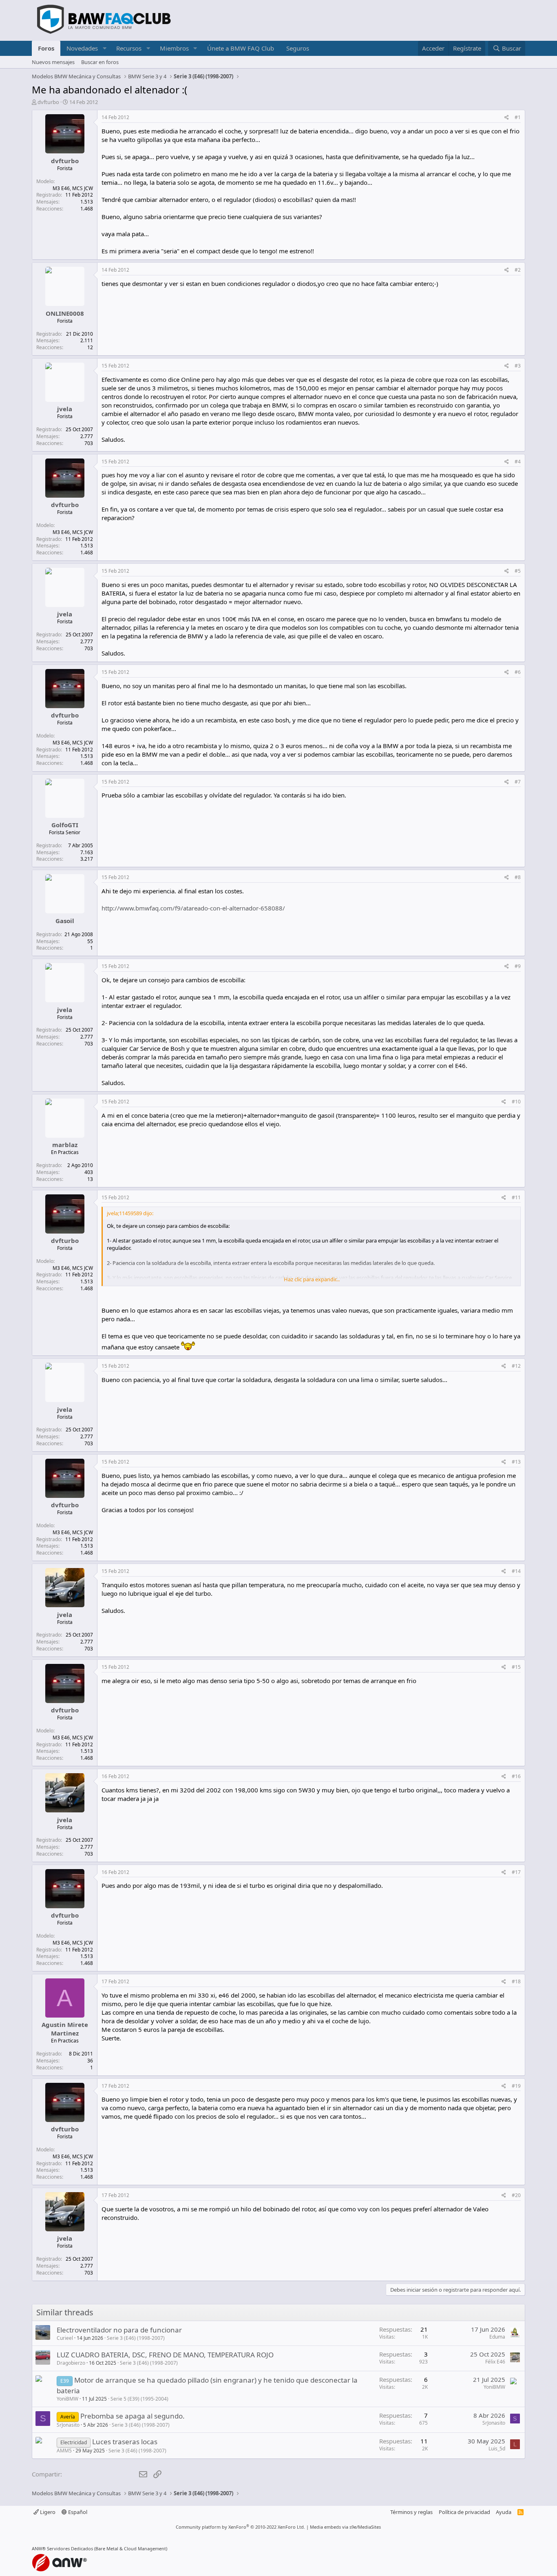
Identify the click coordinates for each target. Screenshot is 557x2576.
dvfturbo (48, 102)
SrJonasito (68, 2425)
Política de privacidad (464, 2512)
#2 (518, 270)
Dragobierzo (71, 2363)
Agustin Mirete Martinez (65, 2029)
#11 (516, 1197)
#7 (518, 782)
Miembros (174, 48)
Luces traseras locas (125, 2442)
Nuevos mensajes (53, 62)
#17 (516, 1872)
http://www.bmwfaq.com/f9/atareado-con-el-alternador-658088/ (193, 908)
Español (77, 2512)
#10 (516, 1102)
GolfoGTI (65, 825)
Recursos (129, 48)
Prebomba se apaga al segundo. (133, 2416)
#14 (516, 1571)
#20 (516, 2195)
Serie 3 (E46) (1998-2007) (136, 2338)
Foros (46, 48)
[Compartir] (507, 118)
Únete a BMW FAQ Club (241, 48)
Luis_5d (497, 2449)
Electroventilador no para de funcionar (119, 2330)
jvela (65, 409)
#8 (518, 877)
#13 (516, 1462)
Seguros (298, 48)
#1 (518, 117)
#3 (518, 366)
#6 (518, 672)
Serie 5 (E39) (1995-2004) (139, 2399)
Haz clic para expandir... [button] (312, 1279)
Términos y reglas (411, 2512)
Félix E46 (495, 2362)
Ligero (47, 2512)
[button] (104, 48)
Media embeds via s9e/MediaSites (345, 2527)
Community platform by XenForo (240, 2527)
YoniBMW (67, 2399)
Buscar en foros (100, 62)
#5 (518, 571)
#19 (516, 2086)
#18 (516, 1981)
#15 (516, 1667)
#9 (518, 966)
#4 (518, 462)
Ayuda (504, 2512)
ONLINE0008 (65, 313)
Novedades (82, 48)
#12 (516, 1366)
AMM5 (64, 2451)
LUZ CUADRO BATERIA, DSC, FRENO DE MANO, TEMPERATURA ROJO (165, 2355)
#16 (516, 1776)
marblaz (65, 1145)
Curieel (65, 2338)
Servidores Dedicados (70, 2548)
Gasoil (65, 921)
